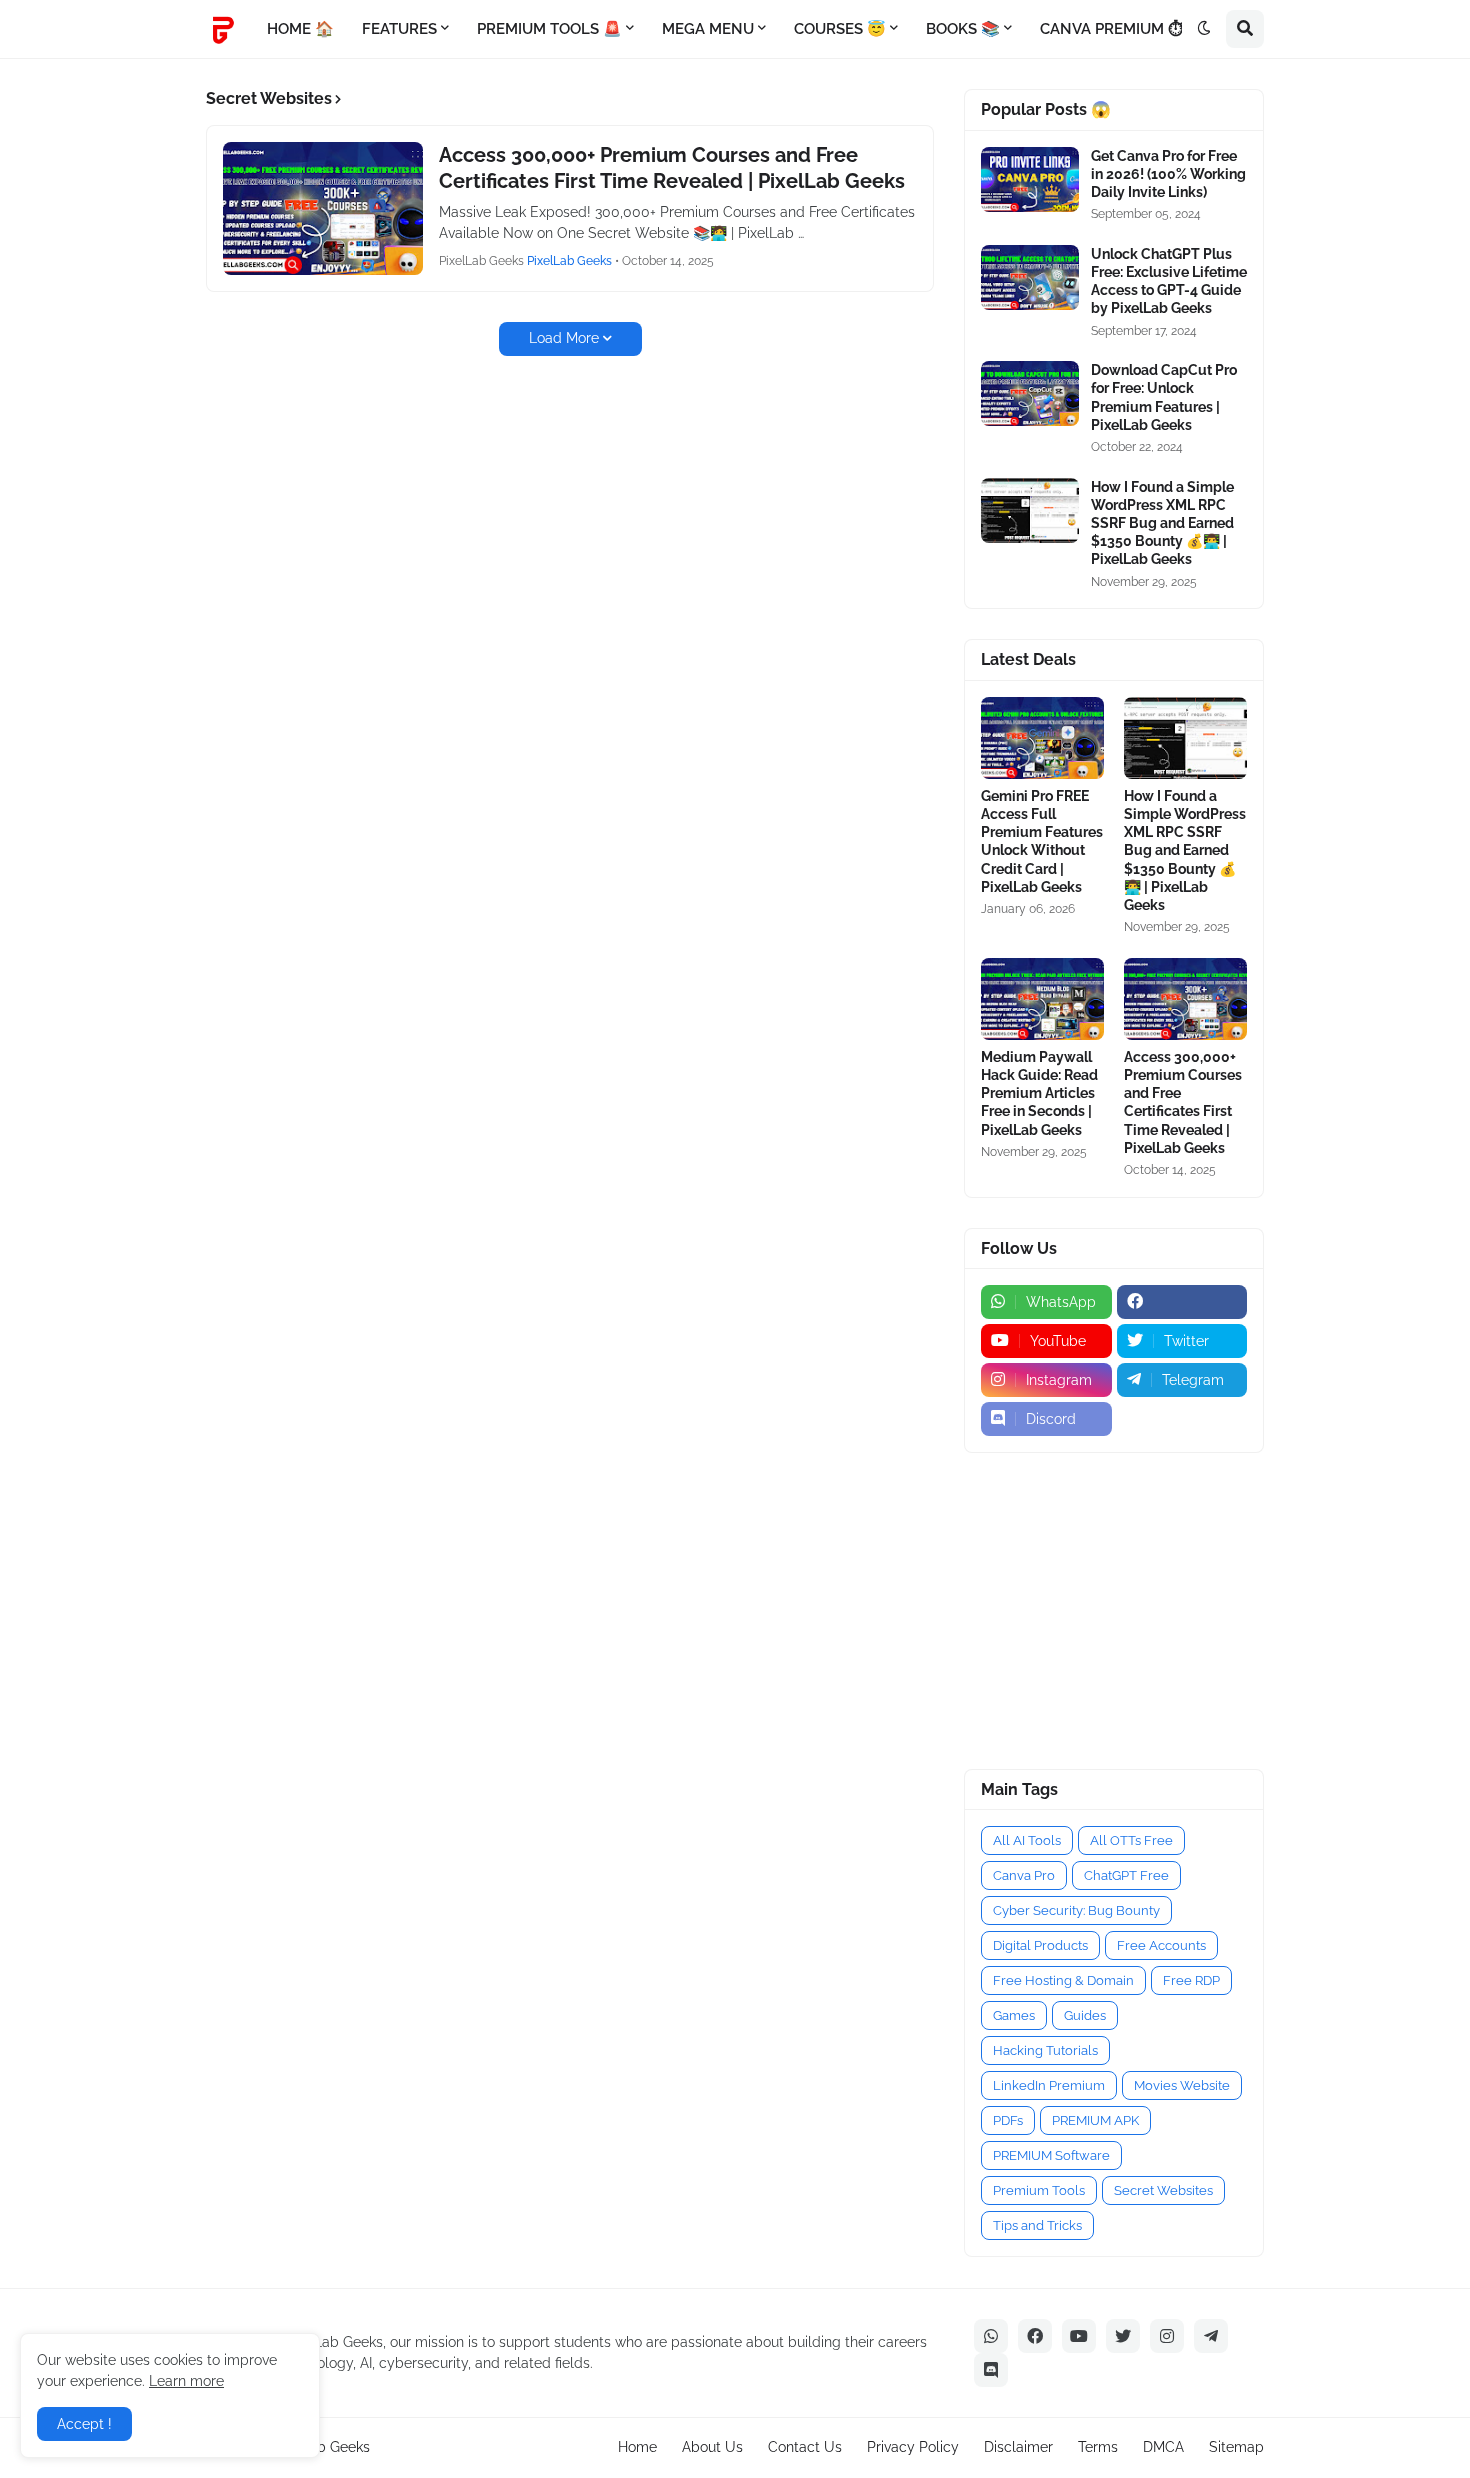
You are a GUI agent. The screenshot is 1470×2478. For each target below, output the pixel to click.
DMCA (1163, 2447)
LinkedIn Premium (1049, 2085)
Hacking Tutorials (1045, 2050)
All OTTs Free (1131, 1840)
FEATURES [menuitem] (399, 29)
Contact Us (805, 2447)
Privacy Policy (913, 2447)
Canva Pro (1024, 1875)
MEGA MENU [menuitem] (708, 29)
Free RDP (1191, 1980)
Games (1014, 2015)
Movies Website (1182, 2085)
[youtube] (1079, 2336)
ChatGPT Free (1126, 1875)
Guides (1085, 2015)
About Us (712, 2447)
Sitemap (1236, 2447)
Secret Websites (1163, 2190)
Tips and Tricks (1037, 2225)
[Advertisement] (1089, 1608)
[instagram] (1167, 2336)
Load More (564, 338)
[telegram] (1211, 2336)
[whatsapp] (991, 2336)
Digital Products (1040, 1945)
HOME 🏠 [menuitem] (300, 29)
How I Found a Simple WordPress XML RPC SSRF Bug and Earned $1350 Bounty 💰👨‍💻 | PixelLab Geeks (1162, 523)
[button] (1204, 29)
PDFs (1008, 2120)
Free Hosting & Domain (1063, 1980)
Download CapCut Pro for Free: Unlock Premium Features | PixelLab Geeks (1164, 397)
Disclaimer (1018, 2447)
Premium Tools (1039, 2190)
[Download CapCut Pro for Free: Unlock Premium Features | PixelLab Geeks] (1030, 393)
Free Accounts (1161, 1945)
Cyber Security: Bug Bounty (1076, 1910)
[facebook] (1182, 1302)
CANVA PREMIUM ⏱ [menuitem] (1111, 29)
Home (637, 2447)
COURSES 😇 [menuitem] (840, 29)
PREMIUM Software (1051, 2155)
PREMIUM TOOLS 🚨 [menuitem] (549, 29)
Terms (1098, 2447)
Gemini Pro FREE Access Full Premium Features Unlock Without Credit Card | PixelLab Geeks (1042, 841)
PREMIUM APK (1095, 2120)
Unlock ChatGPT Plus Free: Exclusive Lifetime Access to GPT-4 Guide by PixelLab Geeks (1169, 281)
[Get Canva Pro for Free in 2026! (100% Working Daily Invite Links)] (1030, 179)
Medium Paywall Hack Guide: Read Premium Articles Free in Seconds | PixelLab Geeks (1039, 1093)
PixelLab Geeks (320, 2447)
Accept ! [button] (84, 2424)
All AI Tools (1027, 1840)
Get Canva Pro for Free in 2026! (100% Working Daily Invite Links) (1168, 174)
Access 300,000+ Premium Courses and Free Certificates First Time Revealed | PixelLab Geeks (672, 168)
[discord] (991, 2370)
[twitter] (1123, 2336)
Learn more (186, 2381)
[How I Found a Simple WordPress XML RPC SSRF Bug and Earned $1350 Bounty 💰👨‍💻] (1030, 510)
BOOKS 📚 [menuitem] (963, 29)
